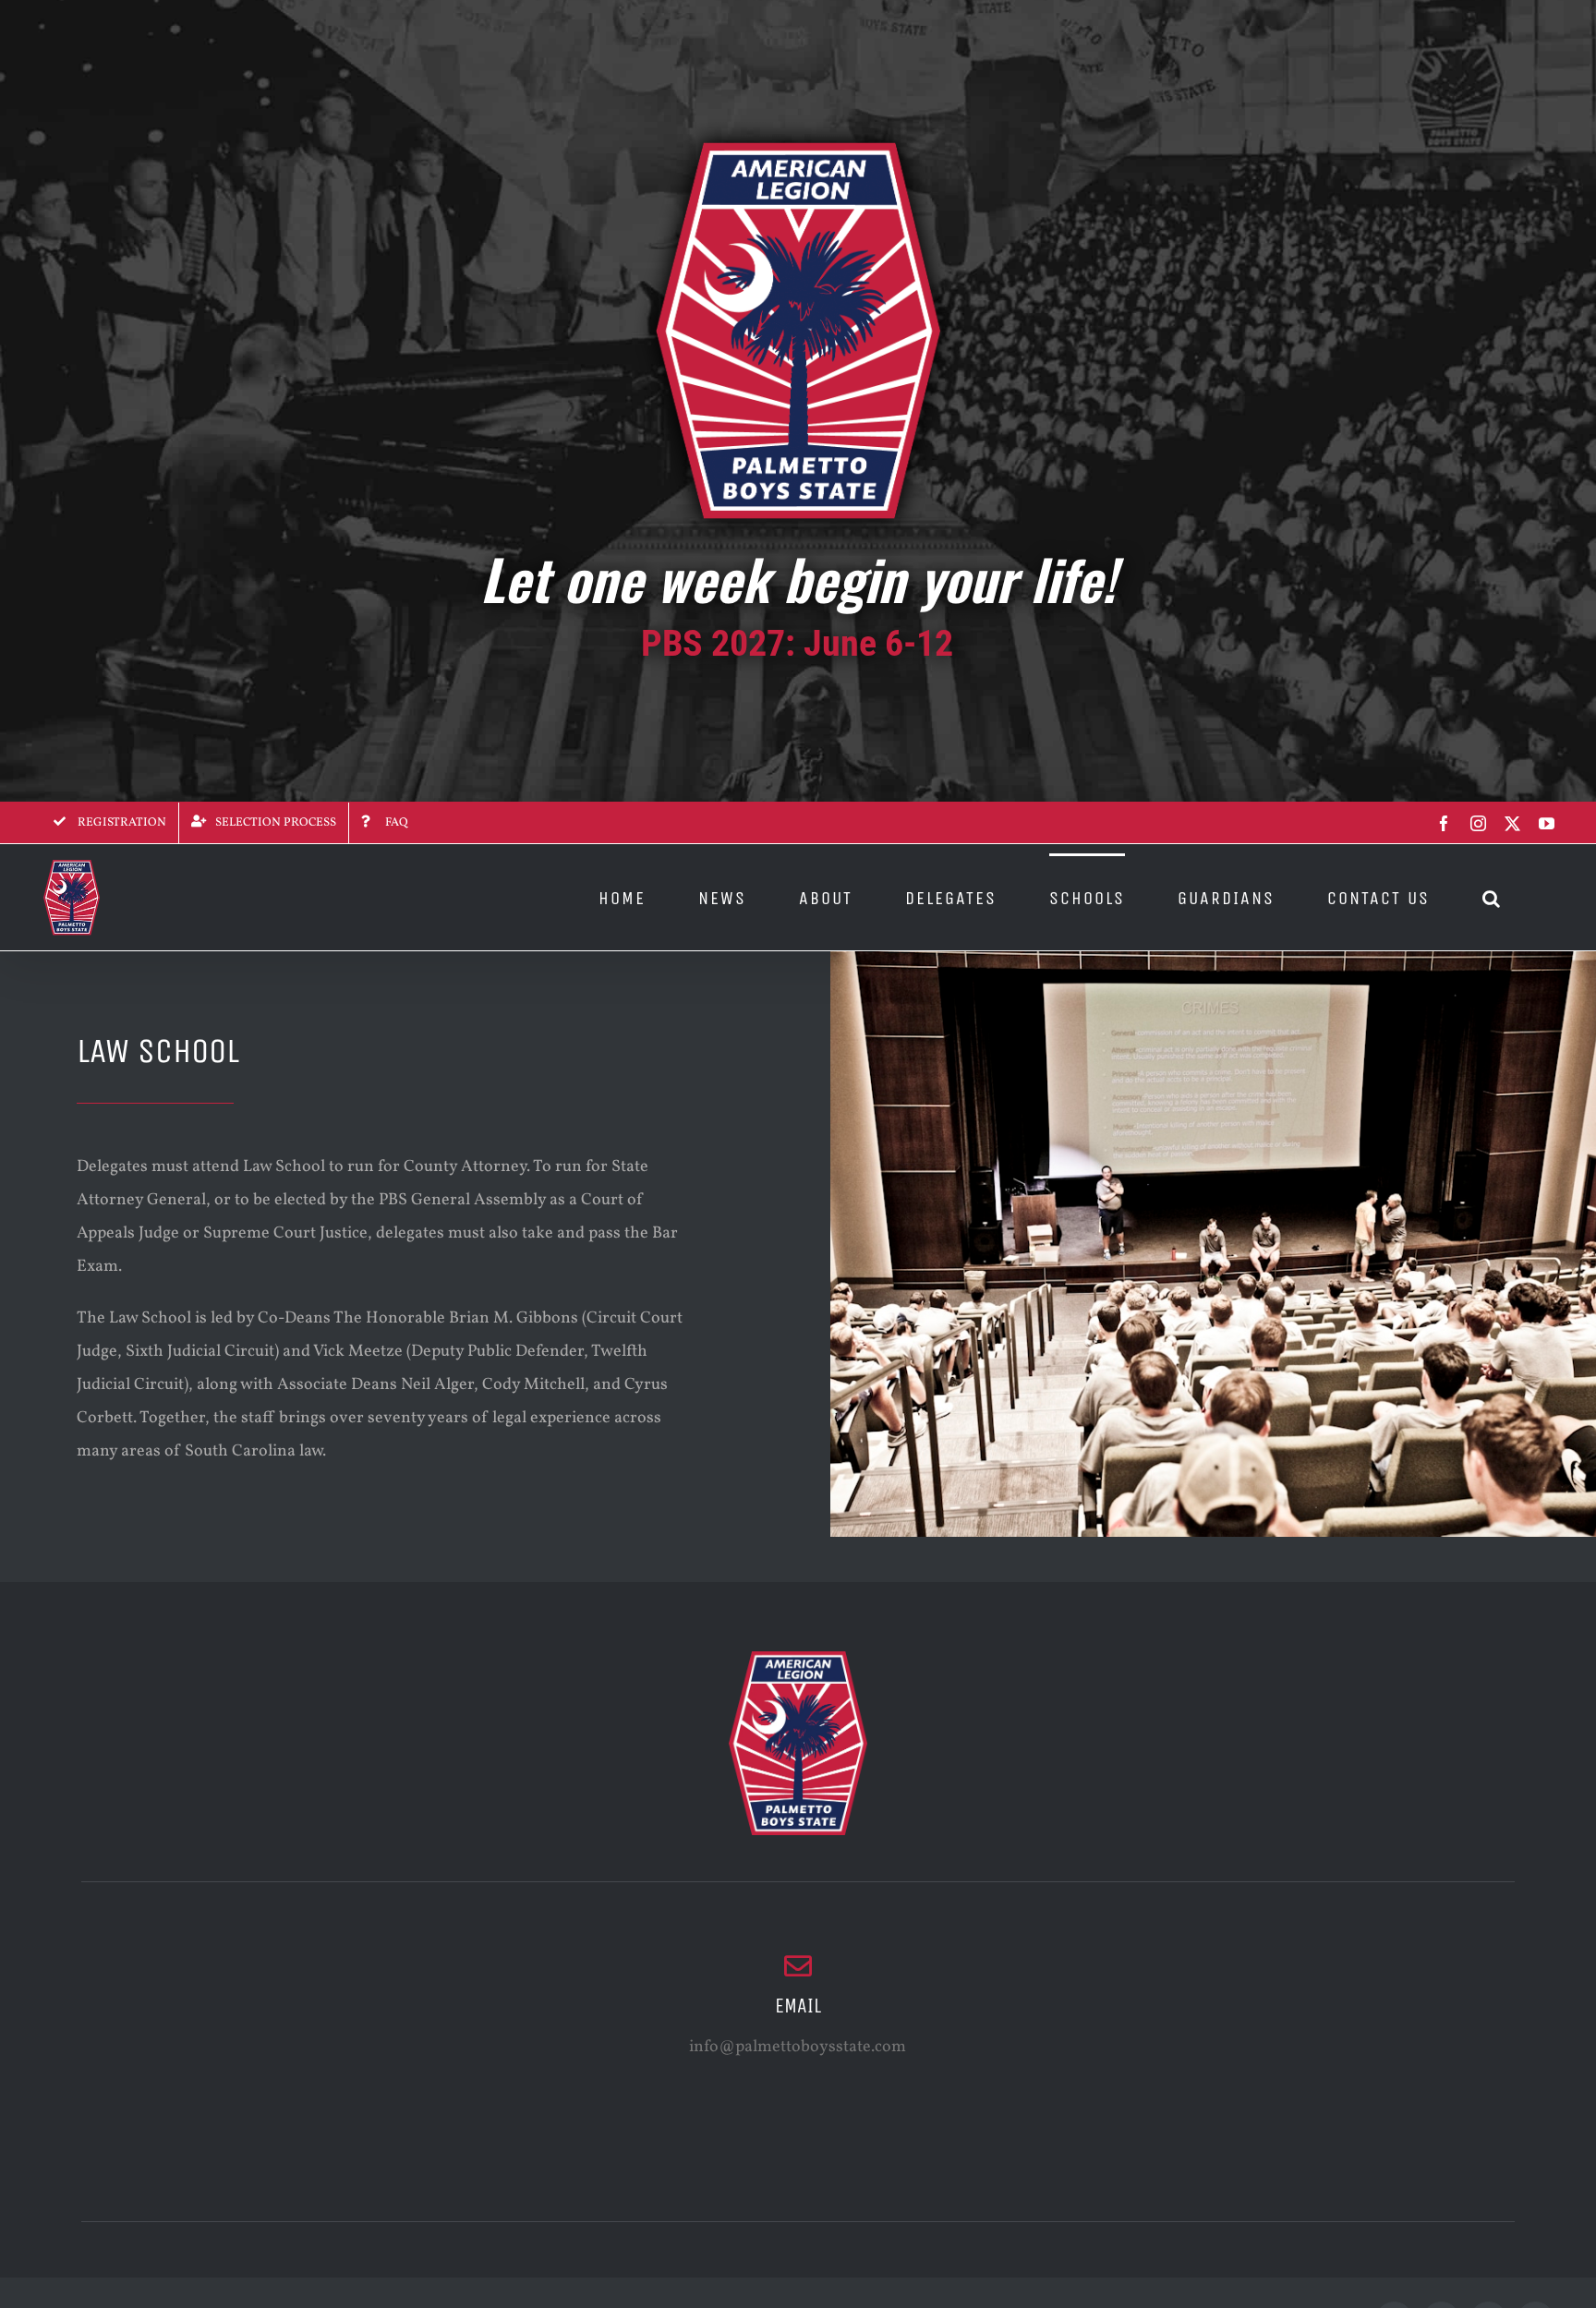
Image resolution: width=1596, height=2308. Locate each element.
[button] (1492, 897)
